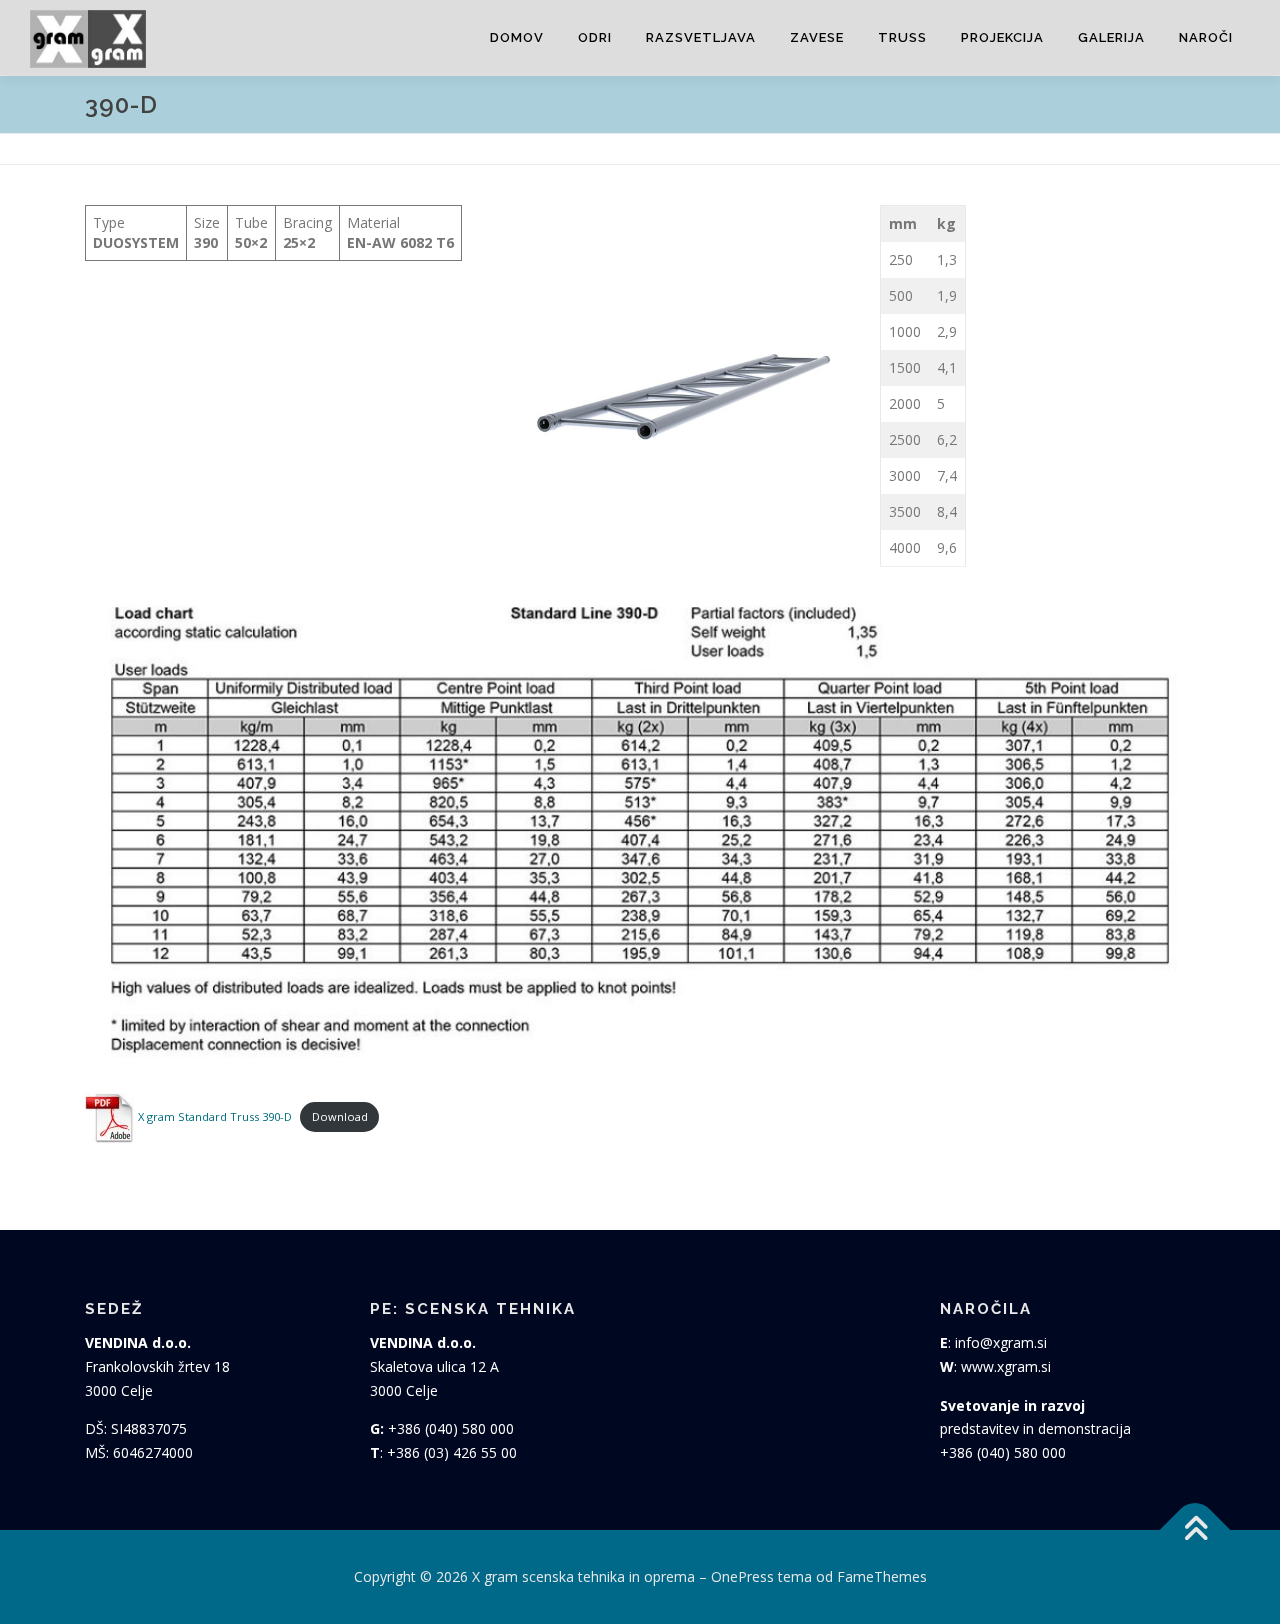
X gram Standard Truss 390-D (213, 1116)
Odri (595, 37)
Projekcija (1002, 37)
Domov (517, 37)
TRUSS (902, 37)
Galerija (1111, 37)
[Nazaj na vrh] (1195, 1530)
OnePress (742, 1576)
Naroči (1206, 37)
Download (340, 1116)
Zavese (817, 37)
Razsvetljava (701, 37)
